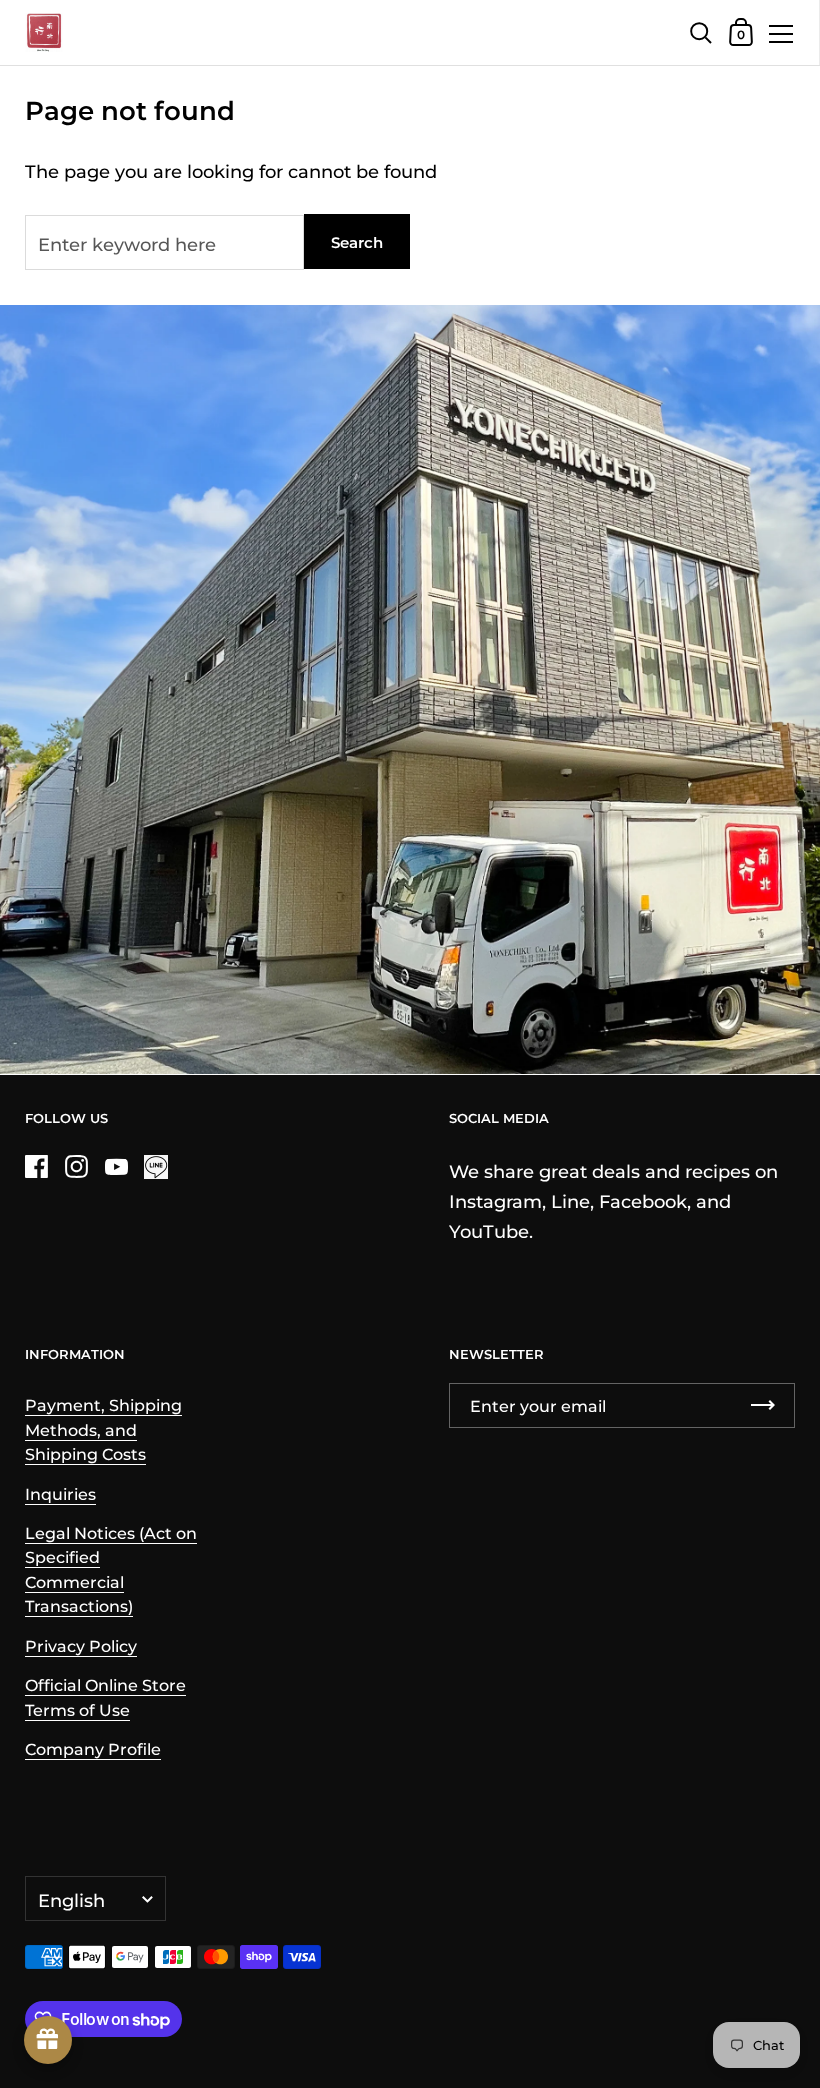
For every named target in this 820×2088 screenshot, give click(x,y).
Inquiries (60, 1494)
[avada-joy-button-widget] (48, 2040)
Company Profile (93, 1749)
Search (357, 242)
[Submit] (763, 1405)
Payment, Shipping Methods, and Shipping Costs (103, 1429)
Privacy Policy (81, 1646)
